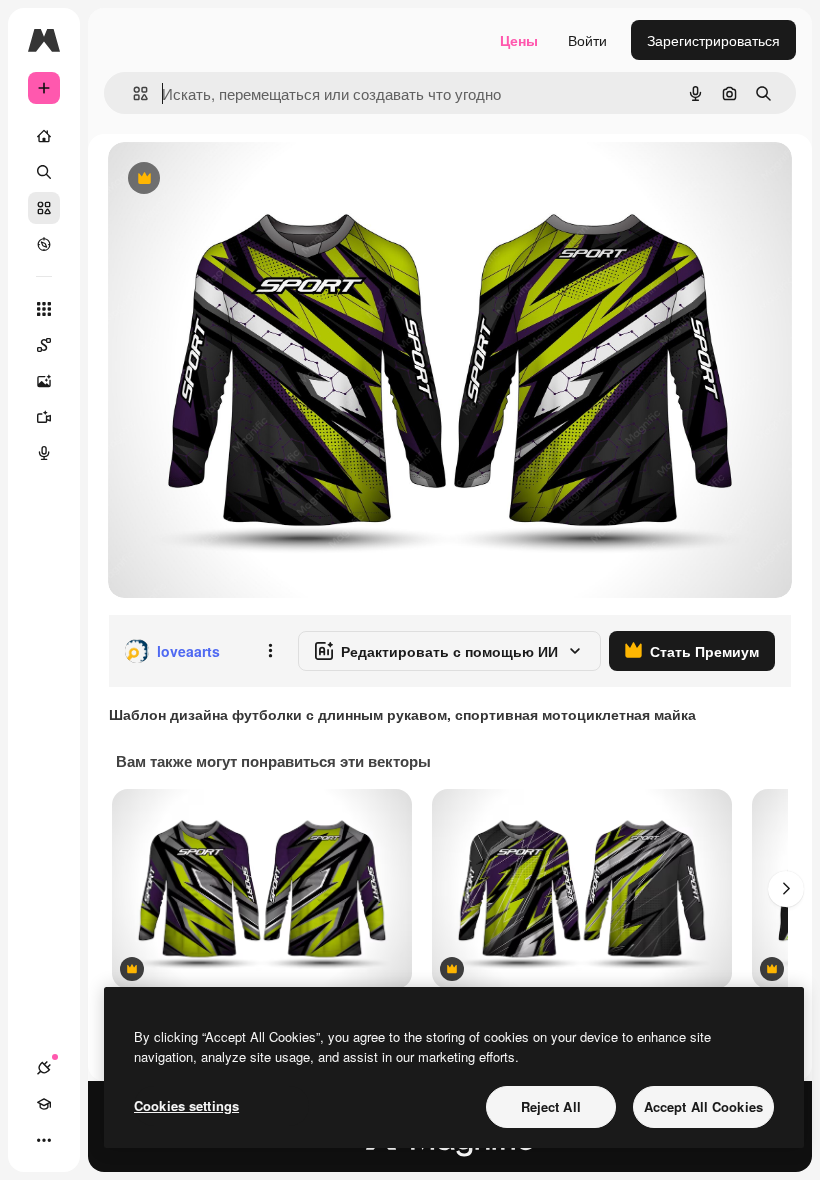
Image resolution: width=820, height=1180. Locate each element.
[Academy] (44, 1104)
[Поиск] (44, 172)
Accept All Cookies (703, 1106)
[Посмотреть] (44, 244)
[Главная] (44, 136)
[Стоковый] (44, 208)
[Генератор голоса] (44, 453)
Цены (519, 40)
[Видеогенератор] (44, 417)
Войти (587, 40)
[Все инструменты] (44, 309)
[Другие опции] (270, 651)
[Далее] (786, 889)
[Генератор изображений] (44, 381)
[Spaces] (44, 345)
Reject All (551, 1106)
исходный (242, 179)
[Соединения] (44, 1068)
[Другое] (44, 1140)
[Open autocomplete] (132, 93)
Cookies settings (186, 1105)
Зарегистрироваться (713, 40)
